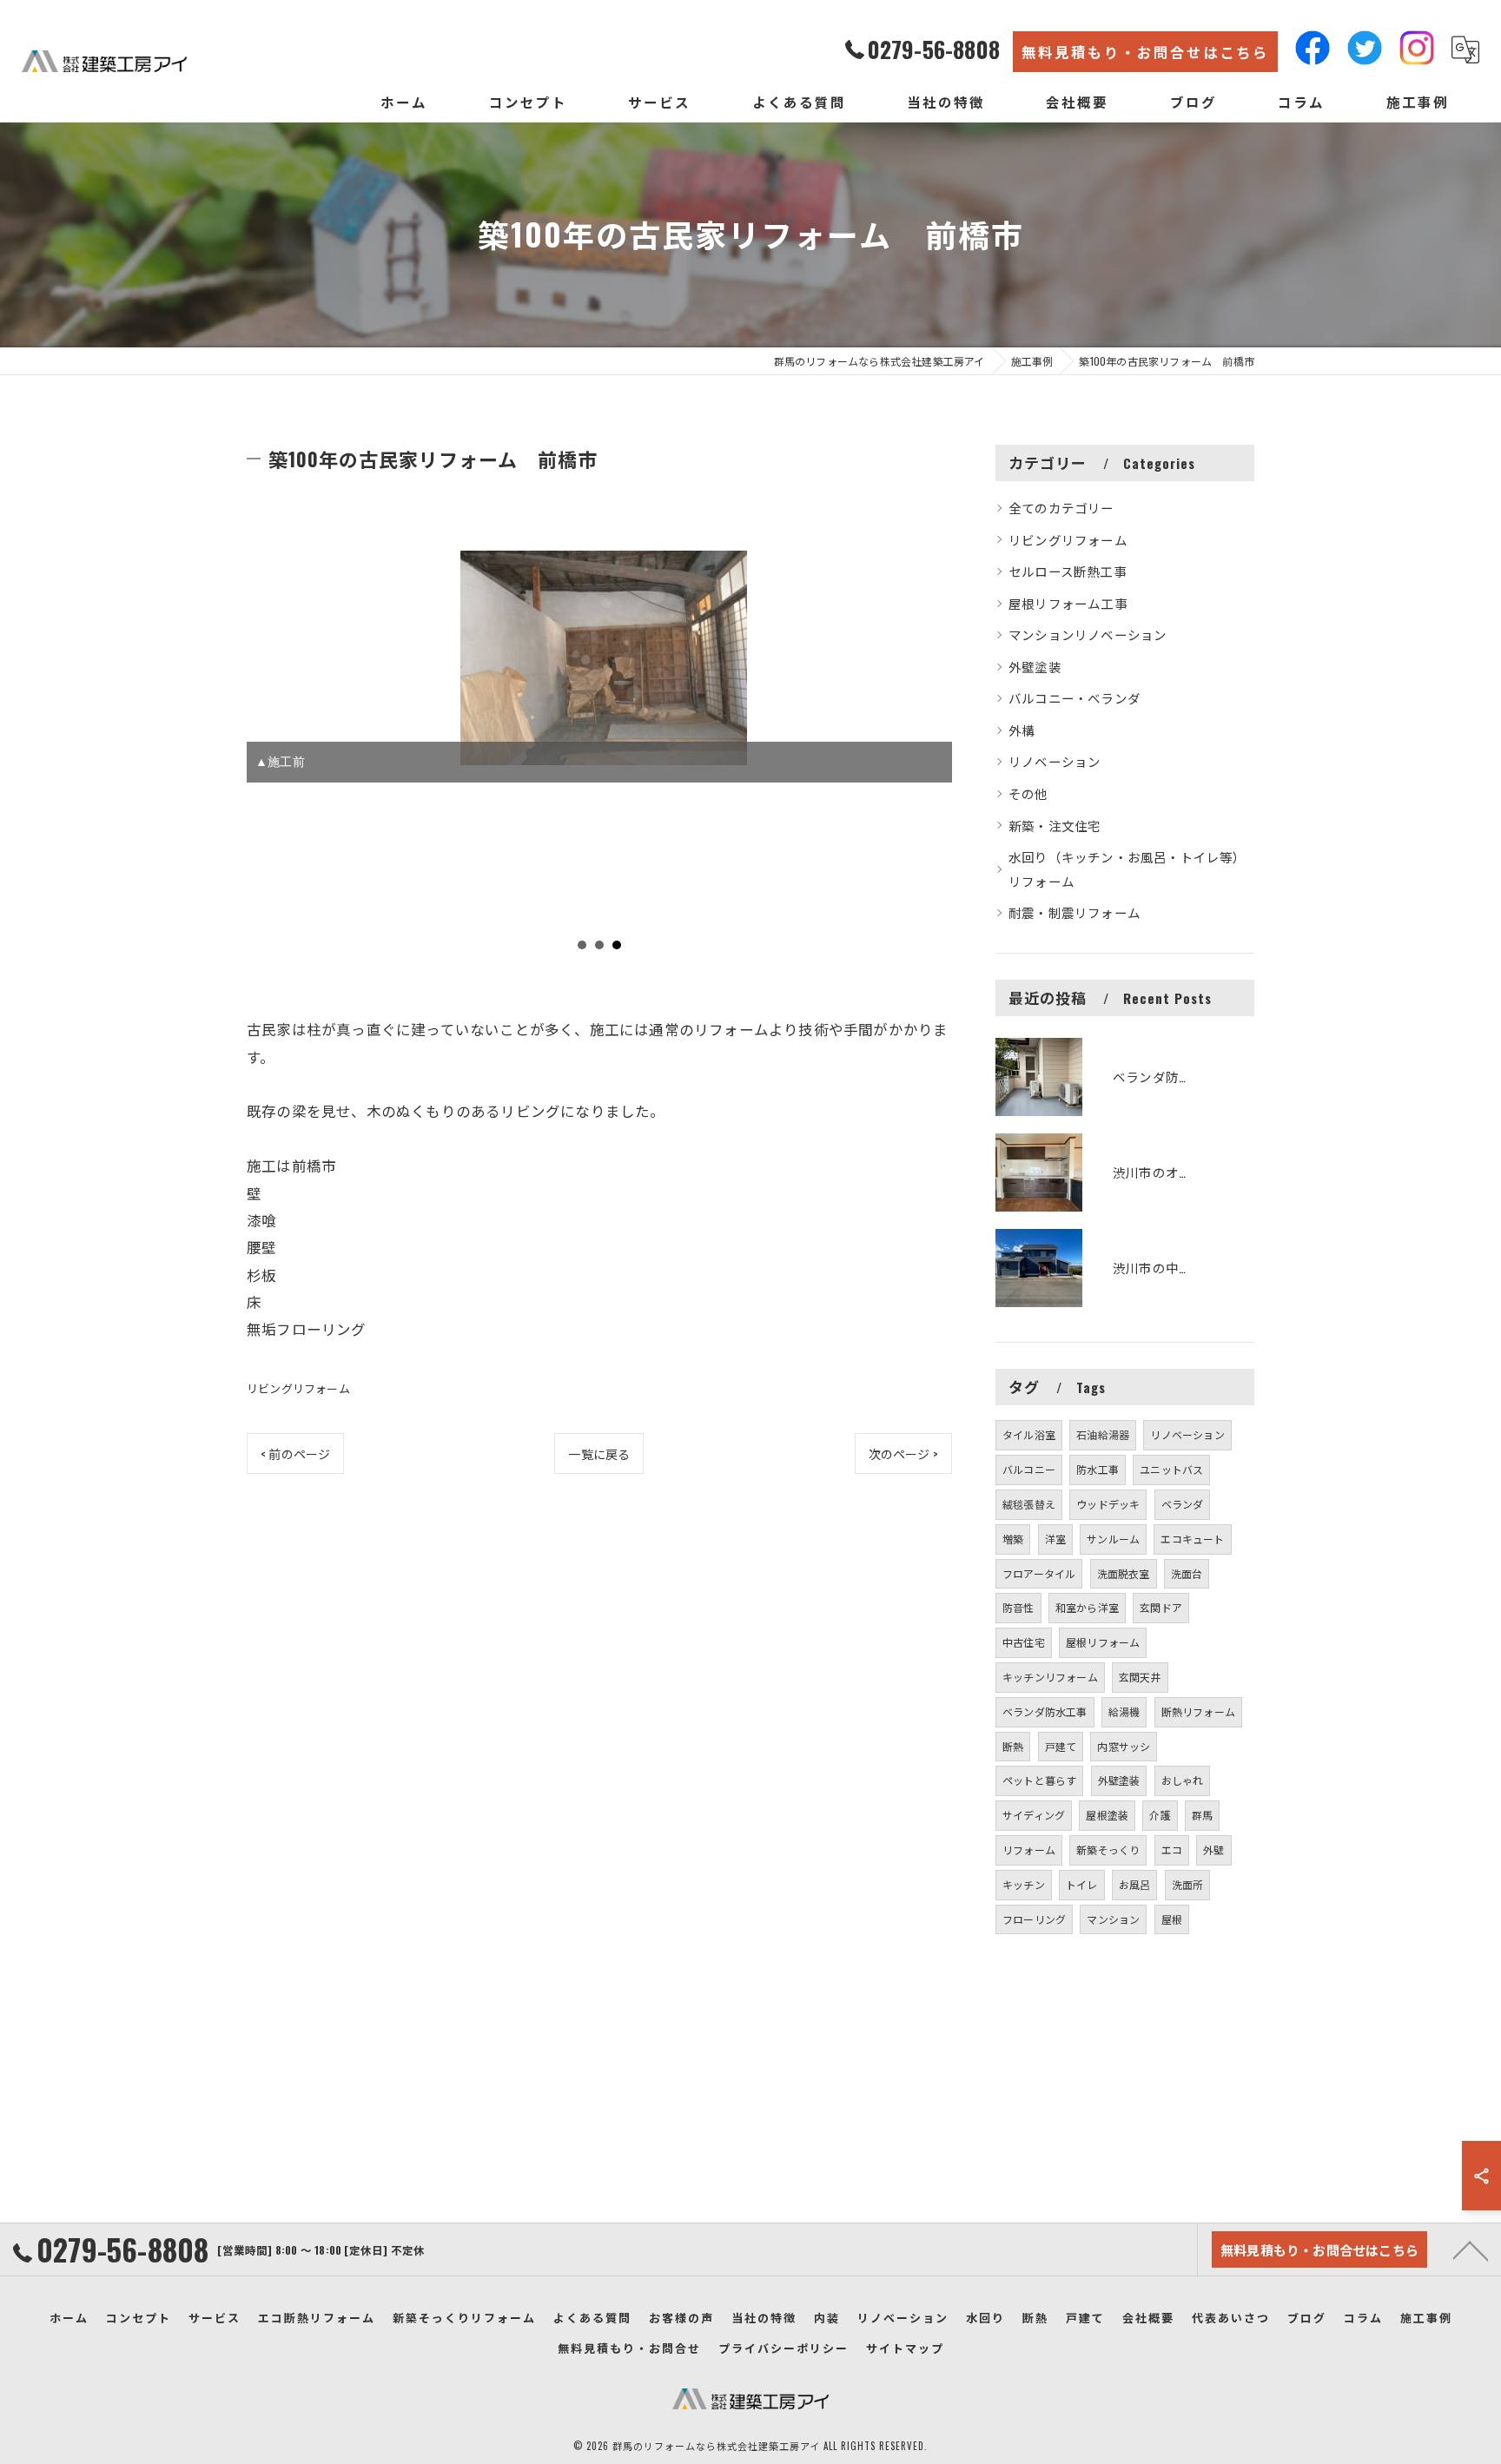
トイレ (1082, 1884)
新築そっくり (1108, 1850)
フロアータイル (1039, 1573)
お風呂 (1135, 1884)
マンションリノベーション (1088, 634)
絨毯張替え (1029, 1504)
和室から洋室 (1087, 1607)
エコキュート (1192, 1539)
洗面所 (1188, 1884)
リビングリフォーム (298, 1388)
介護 (1160, 1815)
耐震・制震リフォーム (1075, 912)
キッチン (1024, 1884)
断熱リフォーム (1198, 1711)
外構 (1022, 730)
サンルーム (1113, 1539)
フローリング (1034, 1919)
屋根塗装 (1107, 1815)
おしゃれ (1183, 1780)
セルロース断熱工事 (1068, 571)
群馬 (1202, 1815)
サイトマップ (905, 2348)
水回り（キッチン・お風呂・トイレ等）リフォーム (1127, 869)
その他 (1028, 793)
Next (929, 757)
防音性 (1018, 1607)
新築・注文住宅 (1055, 826)
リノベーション (1055, 761)
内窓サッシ (1124, 1746)
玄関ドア (1161, 1607)
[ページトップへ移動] (1471, 2249)
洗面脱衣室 (1124, 1573)
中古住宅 (1024, 1642)
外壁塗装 (1035, 667)
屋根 (1172, 1919)
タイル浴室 (1029, 1434)
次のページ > (903, 1453)
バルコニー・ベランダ (1075, 698)
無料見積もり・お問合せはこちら (1145, 52)
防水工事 (1098, 1469)
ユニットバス (1171, 1469)
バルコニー (1029, 1469)
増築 (1013, 1539)
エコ (1172, 1850)
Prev (269, 757)
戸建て (1061, 1746)
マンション (1113, 1919)
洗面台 (1187, 1573)
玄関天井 (1140, 1677)
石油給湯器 (1103, 1434)
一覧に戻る (599, 1453)
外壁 (1213, 1850)
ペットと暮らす (1039, 1780)
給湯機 (1124, 1711)
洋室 (1055, 1539)
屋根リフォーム (1103, 1642)
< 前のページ (295, 1453)
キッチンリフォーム (1050, 1677)
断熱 (1013, 1746)
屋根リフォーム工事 (1068, 603)
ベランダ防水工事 (1045, 1711)
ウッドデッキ (1108, 1504)
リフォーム (1029, 1850)
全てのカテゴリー (1061, 508)
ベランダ (1183, 1504)
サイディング (1034, 1815)
